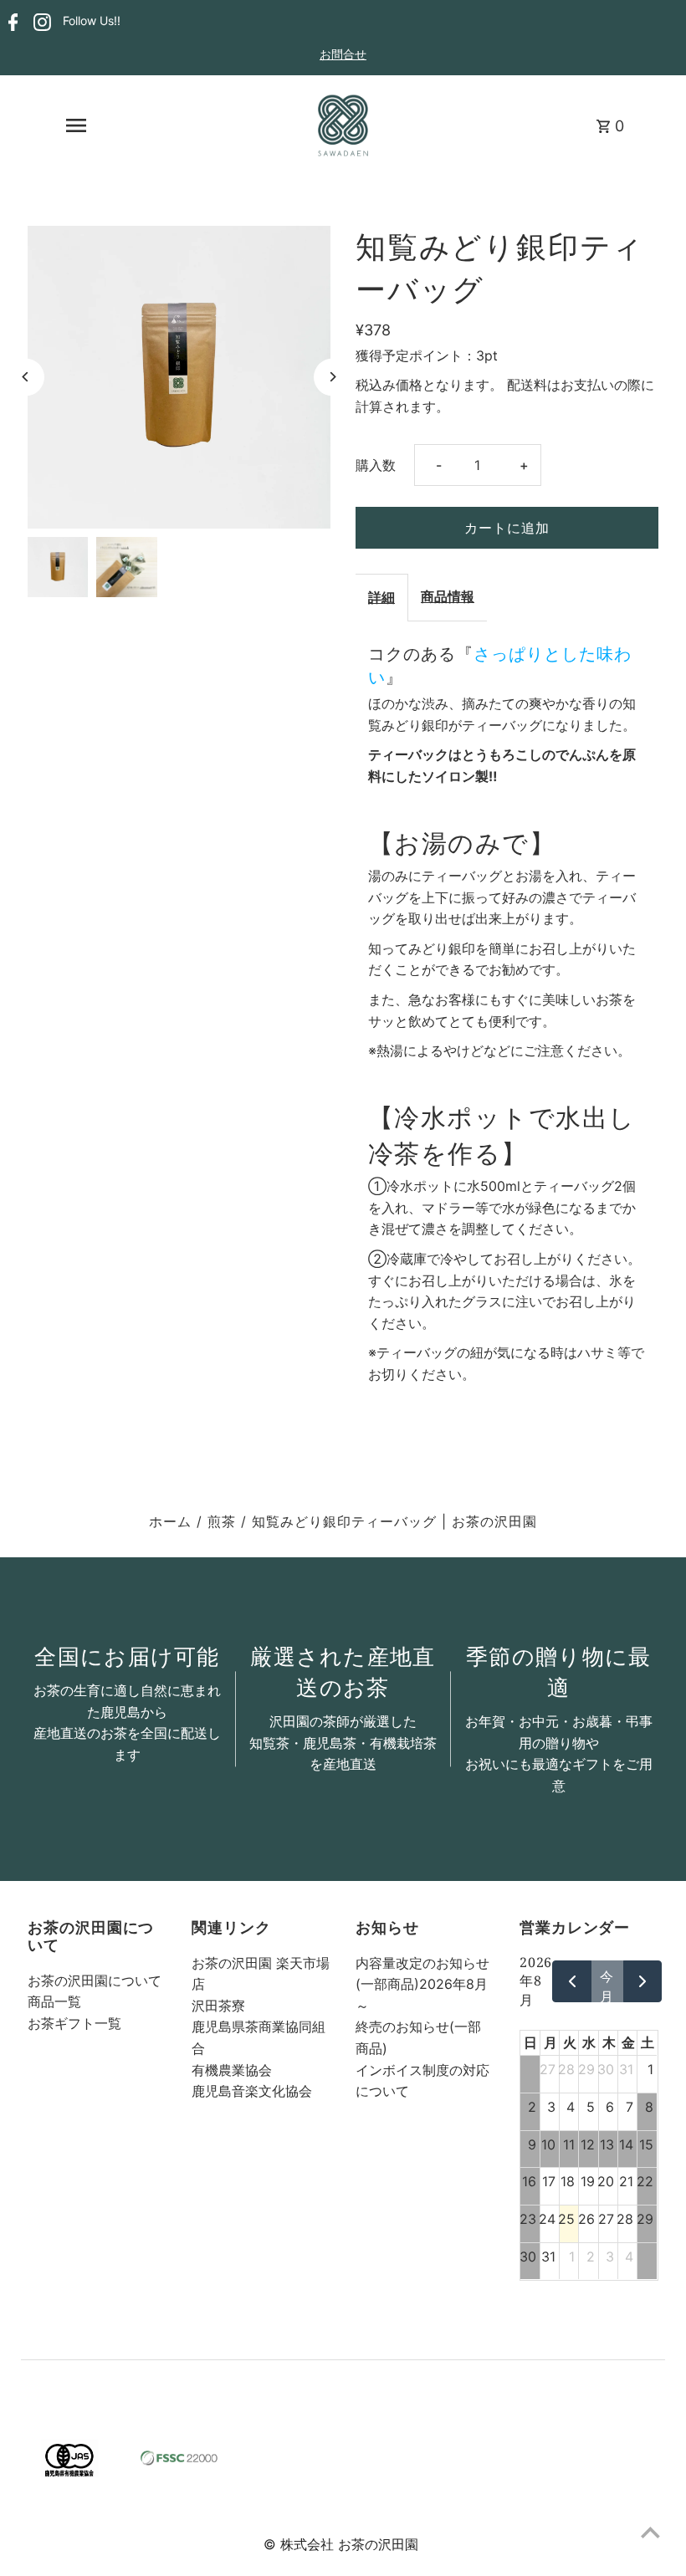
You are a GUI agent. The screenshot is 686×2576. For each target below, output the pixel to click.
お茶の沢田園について (95, 1981)
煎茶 (222, 1521)
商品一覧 (54, 2001)
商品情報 (448, 596)
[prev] (572, 1981)
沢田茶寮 (218, 2006)
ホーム (170, 1521)
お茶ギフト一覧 (74, 2023)
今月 (607, 1985)
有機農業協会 (232, 2070)
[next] (643, 1981)
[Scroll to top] (650, 2532)
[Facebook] (11, 22)
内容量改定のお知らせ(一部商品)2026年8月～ (422, 1984)
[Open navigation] (76, 125)
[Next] (333, 377)
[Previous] (26, 377)
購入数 (376, 465)
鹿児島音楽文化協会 (252, 2091)
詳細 (381, 597)
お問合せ (343, 54)
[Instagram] (40, 22)
